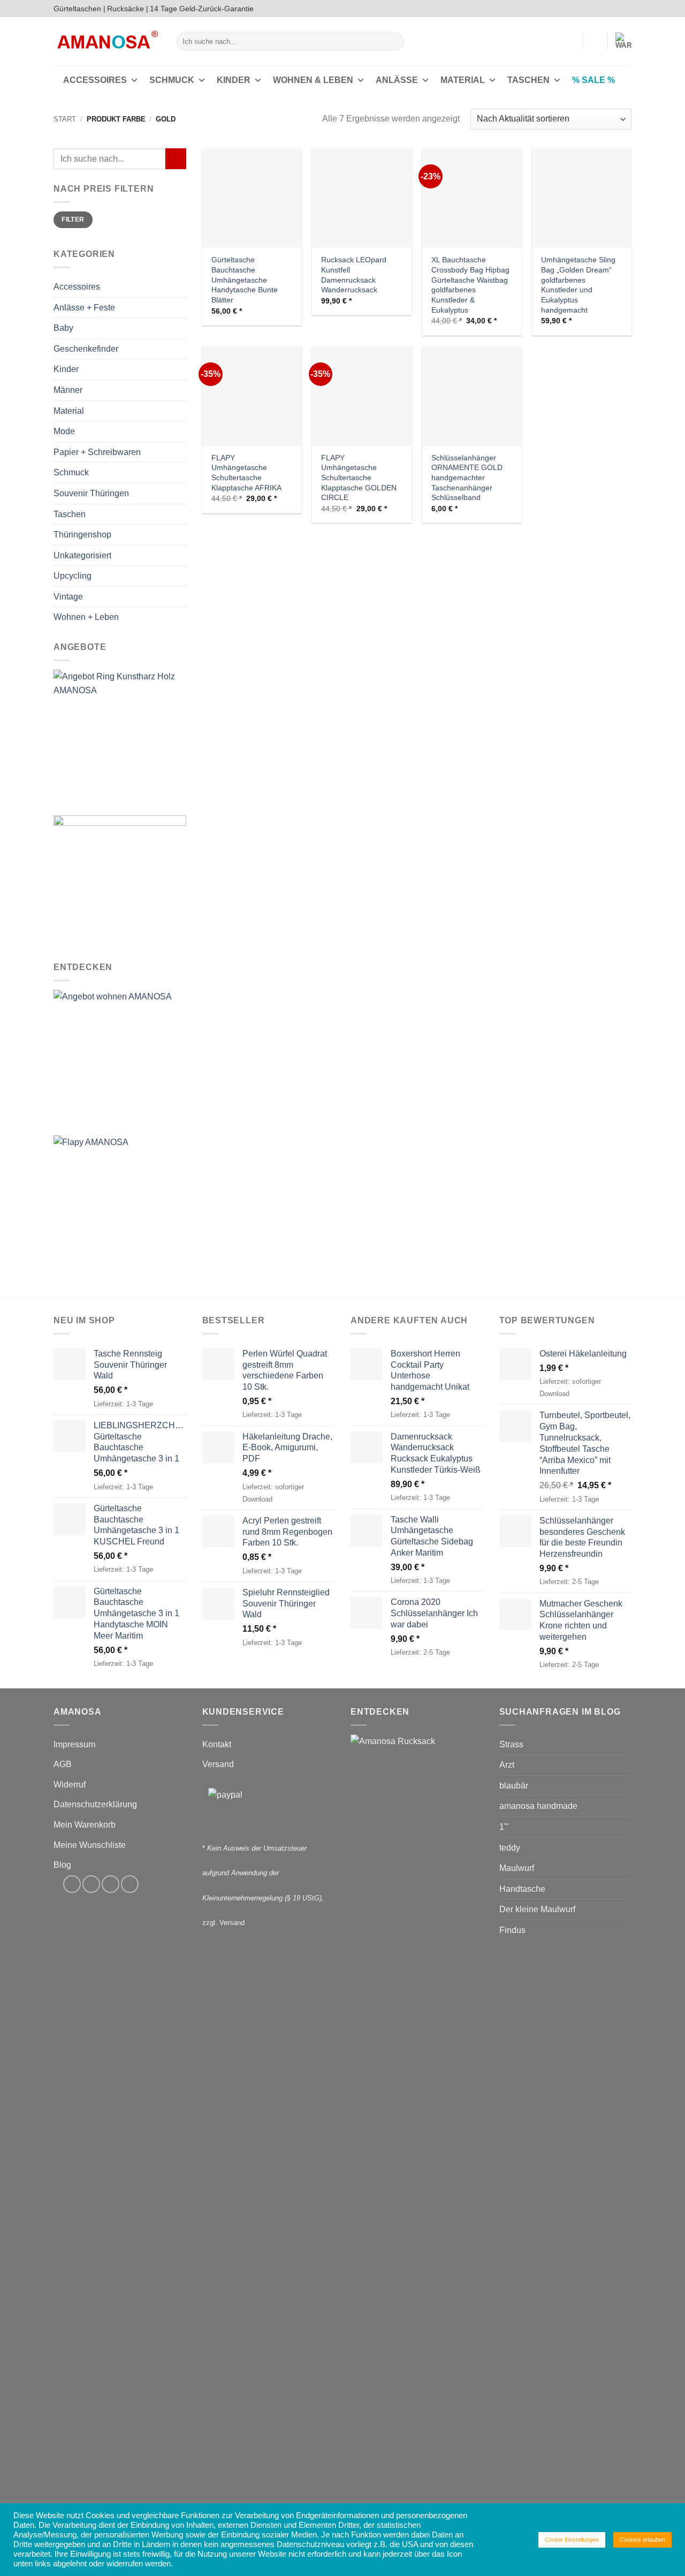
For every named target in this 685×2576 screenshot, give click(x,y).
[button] (569, 41)
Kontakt (217, 1744)
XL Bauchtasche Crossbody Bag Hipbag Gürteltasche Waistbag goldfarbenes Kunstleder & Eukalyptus (470, 285)
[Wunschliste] (595, 41)
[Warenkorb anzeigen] (623, 41)
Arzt (507, 1765)
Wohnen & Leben (313, 80)
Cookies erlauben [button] (642, 2540)
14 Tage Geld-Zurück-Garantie (202, 9)
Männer (68, 390)
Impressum (74, 1744)
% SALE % (593, 80)
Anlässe (397, 80)
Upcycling (73, 576)
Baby (63, 328)
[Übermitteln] (394, 42)
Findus (512, 1930)
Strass (511, 1744)
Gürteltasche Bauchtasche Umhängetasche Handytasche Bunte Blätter (245, 280)
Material (463, 80)
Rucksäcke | (128, 9)
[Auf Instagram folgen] (606, 9)
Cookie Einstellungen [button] (572, 2540)
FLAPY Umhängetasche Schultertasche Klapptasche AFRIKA (246, 473)
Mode (64, 431)
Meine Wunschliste (90, 1845)
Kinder (234, 80)
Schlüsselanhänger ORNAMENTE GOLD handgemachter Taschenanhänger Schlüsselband (467, 478)
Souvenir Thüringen (91, 493)
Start (65, 119)
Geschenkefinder (86, 349)
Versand (218, 1764)
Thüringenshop (82, 535)
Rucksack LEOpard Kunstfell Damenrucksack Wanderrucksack (354, 275)
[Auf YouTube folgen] (626, 9)
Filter (73, 220)
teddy (510, 1848)
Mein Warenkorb (85, 1825)
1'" (504, 1827)
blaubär (514, 1786)
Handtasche (522, 1889)
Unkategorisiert (82, 555)
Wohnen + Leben (86, 618)
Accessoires (95, 80)
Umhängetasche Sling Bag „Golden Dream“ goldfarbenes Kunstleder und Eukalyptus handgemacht (578, 285)
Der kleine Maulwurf (537, 1909)
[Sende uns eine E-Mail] (616, 9)
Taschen (528, 80)
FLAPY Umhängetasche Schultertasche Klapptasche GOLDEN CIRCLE (359, 478)
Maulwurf (517, 1868)
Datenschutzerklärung (95, 1804)
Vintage (68, 597)
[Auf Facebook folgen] (596, 9)
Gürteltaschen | (79, 9)
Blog (62, 1865)
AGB (63, 1764)
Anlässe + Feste (84, 308)
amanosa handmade (538, 1806)
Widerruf (70, 1785)
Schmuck (172, 80)
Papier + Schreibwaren (97, 452)
